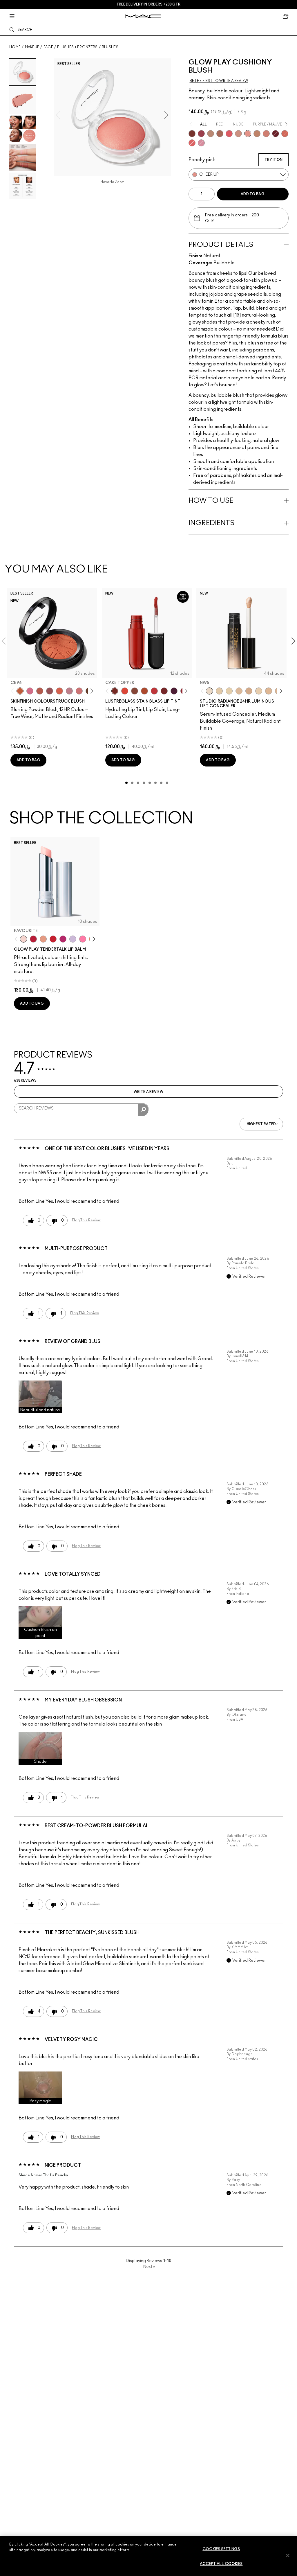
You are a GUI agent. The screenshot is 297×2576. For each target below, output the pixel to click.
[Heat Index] (229, 134)
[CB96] (20, 691)
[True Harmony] (211, 134)
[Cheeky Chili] (40, 691)
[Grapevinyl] (174, 691)
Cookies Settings (221, 2549)
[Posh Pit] (135, 691)
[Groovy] (192, 143)
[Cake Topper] (115, 691)
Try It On (274, 160)
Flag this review (86, 1220)
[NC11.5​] (259, 691)
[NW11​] (249, 691)
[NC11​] (229, 691)
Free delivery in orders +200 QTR (149, 4)
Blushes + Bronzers (77, 47)
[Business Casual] (164, 691)
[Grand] (266, 134)
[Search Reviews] (143, 1110)
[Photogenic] (83, 939)
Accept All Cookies (221, 2564)
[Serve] (53, 939)
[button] (40, 1397)
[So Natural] (257, 134)
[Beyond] (63, 939)
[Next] (90, 691)
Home (15, 47)
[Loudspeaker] (59, 691)
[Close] (288, 2555)
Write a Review (148, 1092)
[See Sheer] (154, 691)
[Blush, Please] (238, 134)
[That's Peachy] (285, 134)
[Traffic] (125, 691)
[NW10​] (239, 691)
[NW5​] (209, 691)
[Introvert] (43, 939)
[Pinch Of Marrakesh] (192, 134)
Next (149, 2267)
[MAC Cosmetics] (143, 16)
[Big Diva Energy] (276, 134)
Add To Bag (253, 194)
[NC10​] (219, 691)
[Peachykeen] (79, 691)
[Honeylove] (69, 691)
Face (48, 47)
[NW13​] (269, 691)
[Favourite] (23, 939)
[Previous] (14, 691)
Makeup (32, 47)
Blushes (110, 47)
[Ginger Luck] (220, 134)
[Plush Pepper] (201, 134)
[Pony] (30, 691)
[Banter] (33, 939)
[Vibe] (73, 939)
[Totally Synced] (201, 143)
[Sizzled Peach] (144, 691)
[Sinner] (50, 691)
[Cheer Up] (248, 134)
